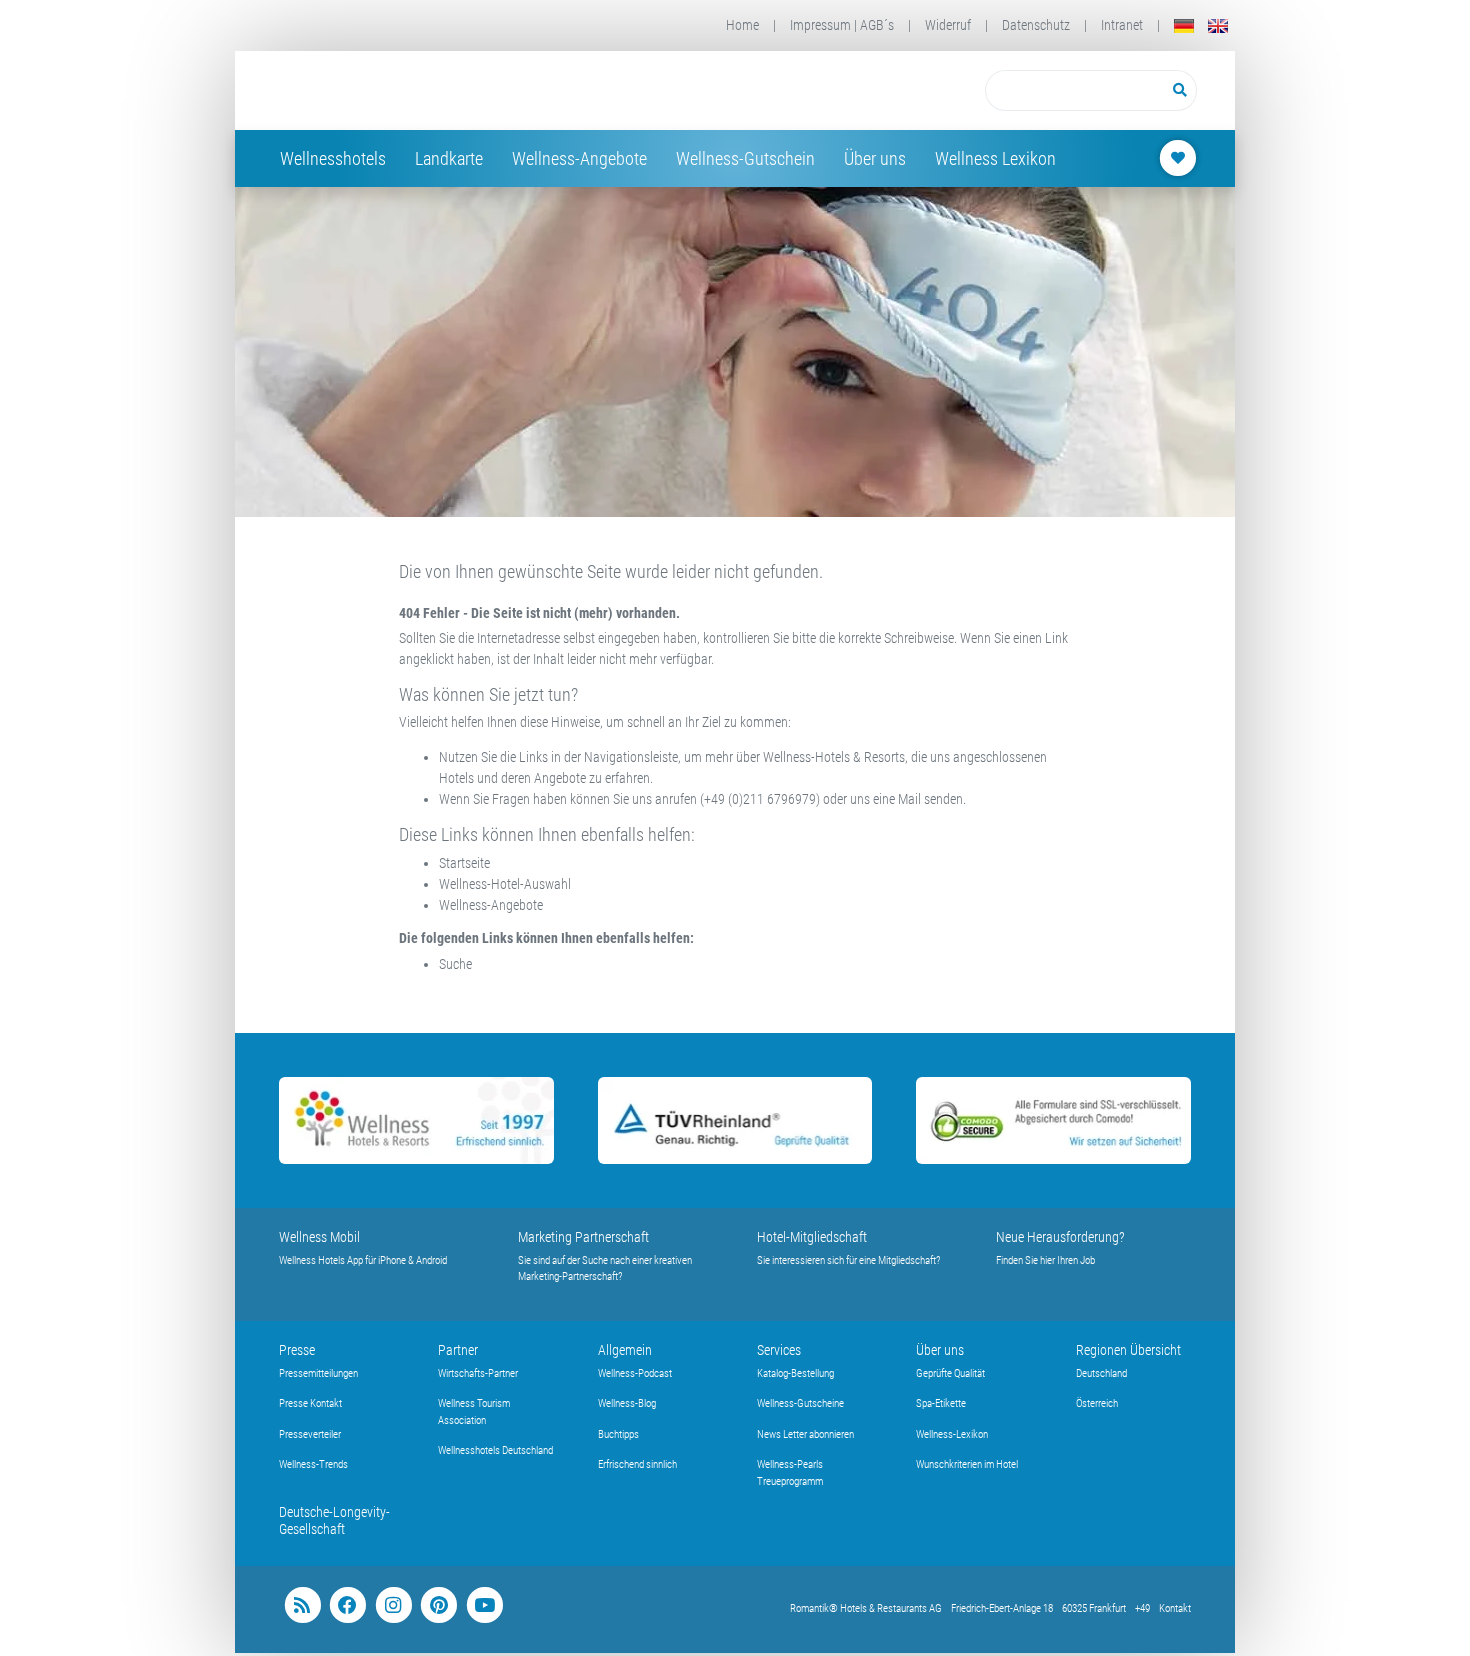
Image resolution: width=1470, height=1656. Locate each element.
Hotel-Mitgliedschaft (812, 1237)
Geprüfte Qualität (950, 1373)
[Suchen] (1180, 90)
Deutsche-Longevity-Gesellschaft (334, 1520)
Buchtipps (618, 1434)
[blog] (302, 1605)
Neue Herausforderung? (1060, 1237)
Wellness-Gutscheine (800, 1403)
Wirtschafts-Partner (478, 1373)
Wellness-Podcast (635, 1373)
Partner (458, 1350)
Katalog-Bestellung (795, 1373)
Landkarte (449, 158)
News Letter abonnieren (805, 1434)
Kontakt (1175, 1608)
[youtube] (484, 1605)
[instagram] (393, 1605)
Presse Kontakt (310, 1403)
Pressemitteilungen (318, 1373)
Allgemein (625, 1350)
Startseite (464, 863)
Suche (455, 964)
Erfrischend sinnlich (637, 1464)
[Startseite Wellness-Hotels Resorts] (438, 90)
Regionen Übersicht (1128, 1350)
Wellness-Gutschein (745, 158)
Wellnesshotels (333, 158)
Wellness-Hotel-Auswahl (505, 884)
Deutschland (1101, 1373)
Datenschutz (1036, 25)
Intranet (1122, 25)
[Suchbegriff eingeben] (1074, 90)
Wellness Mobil (319, 1237)
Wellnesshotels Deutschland (495, 1450)
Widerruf (948, 25)
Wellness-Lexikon (952, 1434)
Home (742, 25)
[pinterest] (438, 1605)
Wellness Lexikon (995, 158)
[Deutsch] (1184, 25)
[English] (1218, 25)
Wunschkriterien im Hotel (967, 1464)
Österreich (1097, 1403)
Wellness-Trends (313, 1464)
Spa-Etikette (941, 1403)
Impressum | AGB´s (842, 25)
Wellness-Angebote (579, 158)
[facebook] (347, 1605)
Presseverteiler (310, 1434)
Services (779, 1350)
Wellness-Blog (627, 1403)
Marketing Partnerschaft (583, 1237)
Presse (297, 1350)
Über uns (875, 158)
